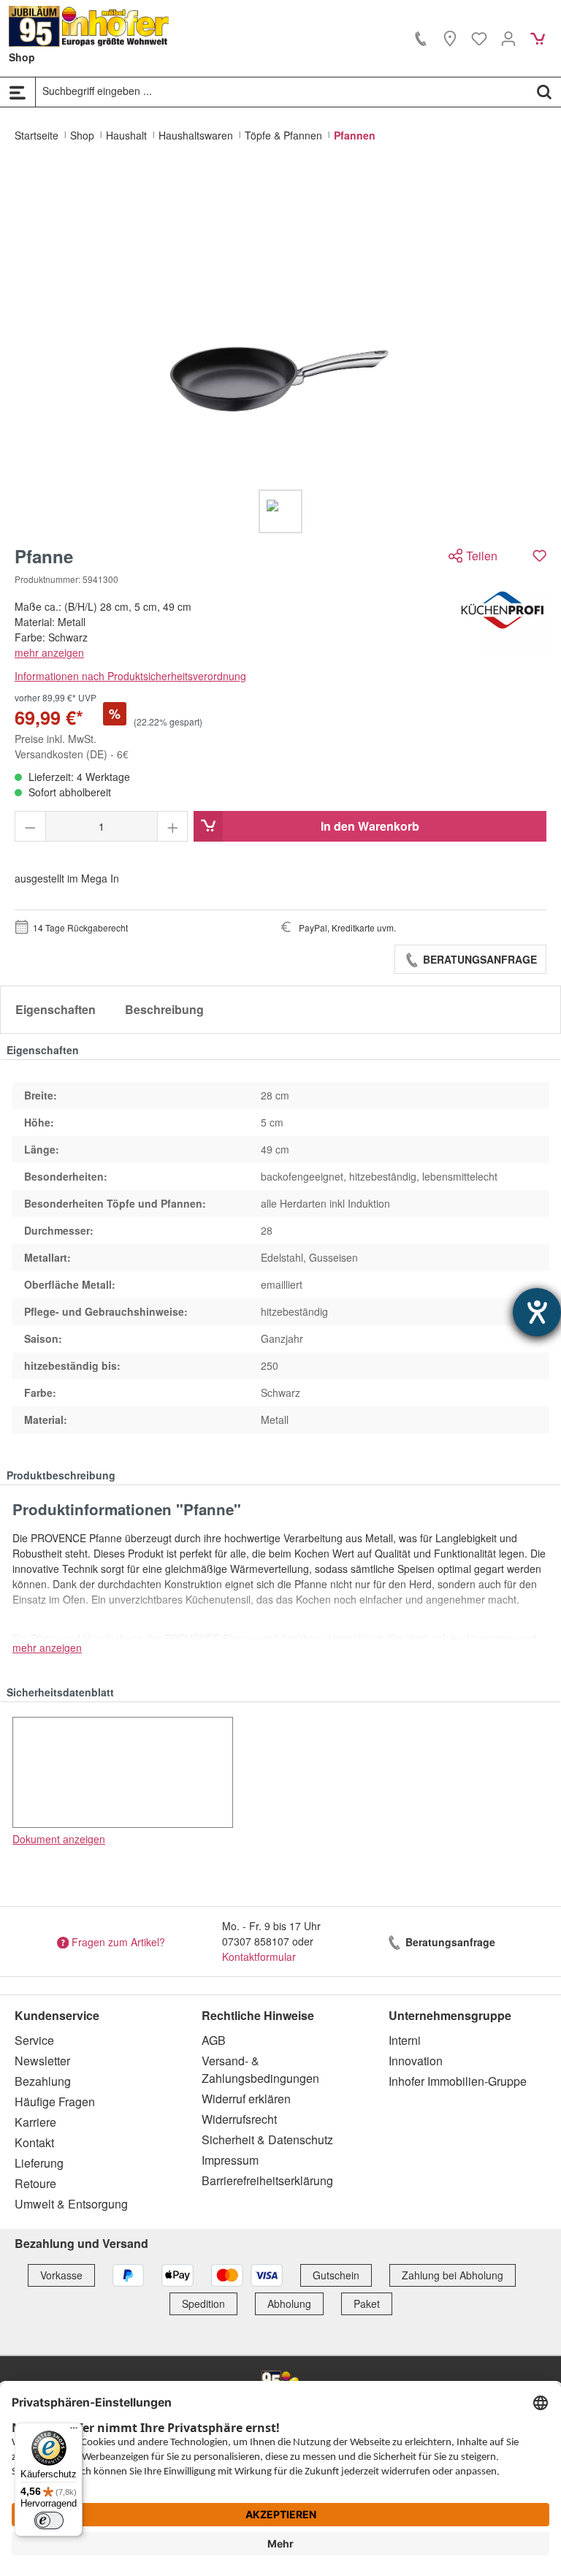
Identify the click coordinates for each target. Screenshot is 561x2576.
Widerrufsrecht (239, 2119)
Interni (405, 2040)
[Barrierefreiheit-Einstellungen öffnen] (537, 1312)
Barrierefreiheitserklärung (267, 2180)
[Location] (450, 38)
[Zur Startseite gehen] (89, 26)
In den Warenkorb (370, 826)
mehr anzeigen (49, 652)
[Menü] (18, 92)
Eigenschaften (56, 1009)
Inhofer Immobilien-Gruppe (458, 2081)
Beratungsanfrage (478, 959)
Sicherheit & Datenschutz (267, 2139)
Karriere (35, 2122)
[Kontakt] (421, 38)
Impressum (230, 2160)
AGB (214, 2040)
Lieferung (39, 2163)
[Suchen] (544, 91)
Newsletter (42, 2061)
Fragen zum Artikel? (118, 1942)
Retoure (35, 2183)
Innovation (416, 2061)
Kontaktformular (259, 1956)
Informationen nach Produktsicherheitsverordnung (130, 676)
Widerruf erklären (246, 2099)
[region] (280, 350)
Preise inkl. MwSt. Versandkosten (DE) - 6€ (72, 746)
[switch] (49, 2520)
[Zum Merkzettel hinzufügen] (539, 556)
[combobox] (282, 91)
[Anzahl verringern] (30, 826)
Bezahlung (43, 2081)
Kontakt (34, 2142)
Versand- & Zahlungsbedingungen (260, 2069)
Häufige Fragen (55, 2101)
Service (34, 2040)
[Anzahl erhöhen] (173, 826)
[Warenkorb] (538, 38)
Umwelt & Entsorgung (71, 2204)
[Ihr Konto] (508, 38)
